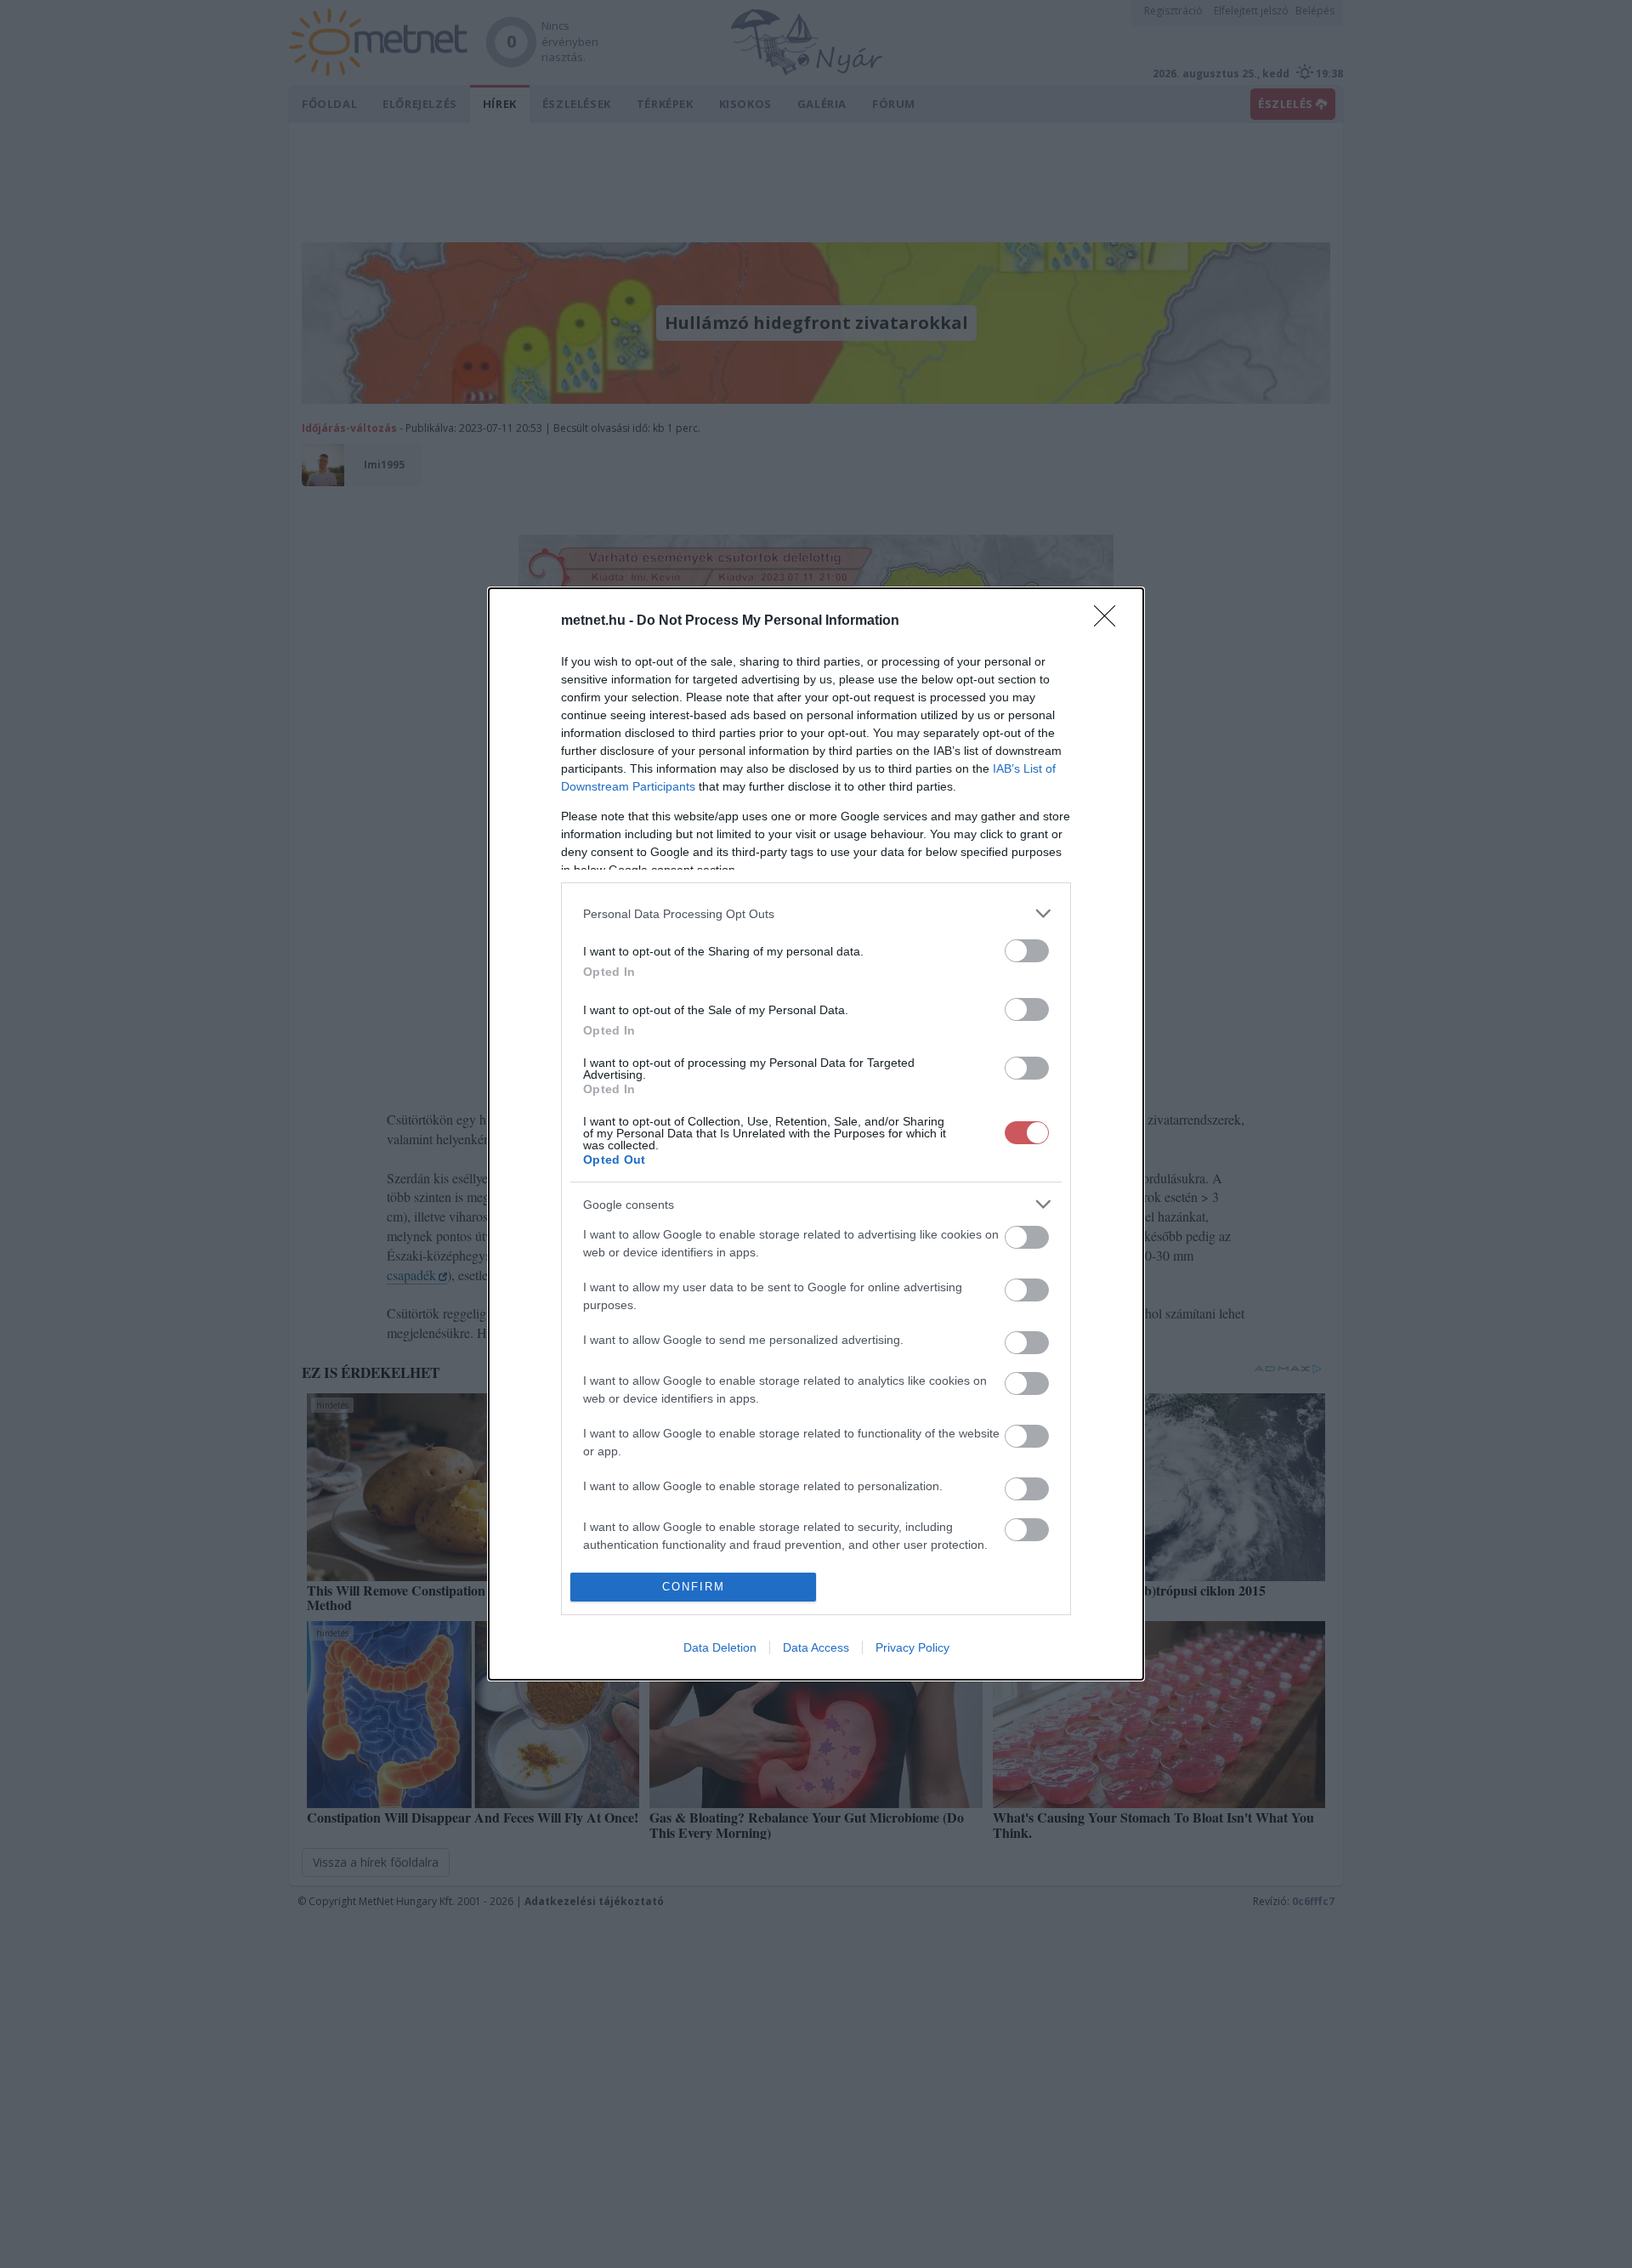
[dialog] (816, 1134)
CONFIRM (694, 1587)
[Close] (1110, 621)
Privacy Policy (912, 1647)
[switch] (1027, 951)
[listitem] (816, 913)
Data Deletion (720, 1647)
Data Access (816, 1647)
